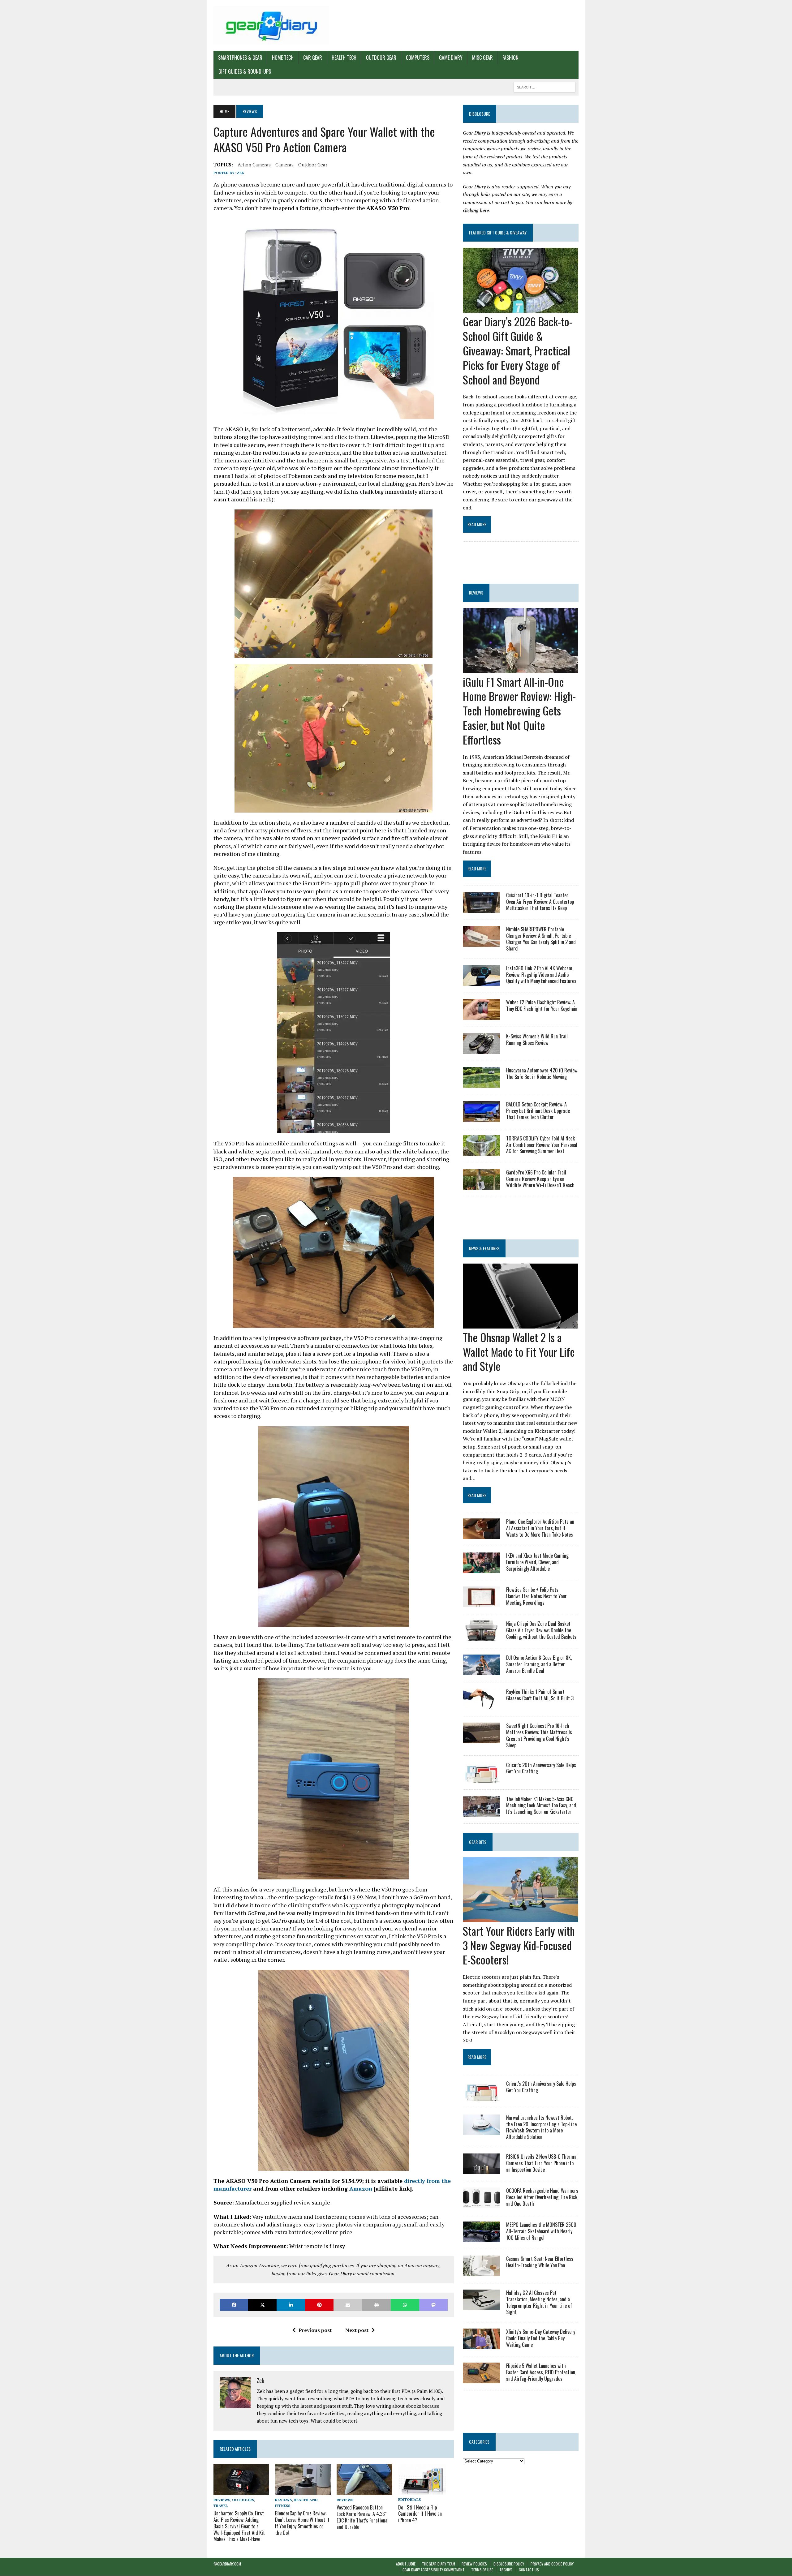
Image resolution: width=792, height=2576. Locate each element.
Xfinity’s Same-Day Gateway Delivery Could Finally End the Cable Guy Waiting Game (541, 2338)
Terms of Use (482, 2570)
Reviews (222, 2500)
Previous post (315, 2330)
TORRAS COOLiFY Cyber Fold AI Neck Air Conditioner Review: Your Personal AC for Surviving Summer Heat (542, 1145)
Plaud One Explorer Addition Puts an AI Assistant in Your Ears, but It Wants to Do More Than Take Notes (540, 1528)
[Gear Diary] (271, 25)
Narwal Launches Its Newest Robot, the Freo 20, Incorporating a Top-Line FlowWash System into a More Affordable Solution (541, 2127)
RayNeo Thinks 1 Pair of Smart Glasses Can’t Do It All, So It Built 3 (540, 1695)
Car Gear (313, 58)
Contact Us (529, 2570)
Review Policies (474, 2564)
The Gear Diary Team (439, 2564)
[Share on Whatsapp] (405, 2305)
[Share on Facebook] (234, 2305)
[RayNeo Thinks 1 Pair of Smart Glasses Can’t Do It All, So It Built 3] (481, 1705)
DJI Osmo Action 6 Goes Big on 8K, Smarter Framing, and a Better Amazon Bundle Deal (539, 1664)
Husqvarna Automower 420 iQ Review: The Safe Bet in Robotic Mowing (542, 1073)
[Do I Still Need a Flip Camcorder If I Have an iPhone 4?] (422, 2491)
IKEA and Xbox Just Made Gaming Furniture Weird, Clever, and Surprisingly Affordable (537, 1562)
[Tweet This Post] (262, 2305)
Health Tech (344, 58)
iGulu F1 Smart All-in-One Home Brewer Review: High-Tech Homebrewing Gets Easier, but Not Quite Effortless (519, 711)
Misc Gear (482, 58)
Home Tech (283, 58)
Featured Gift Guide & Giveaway (498, 232)
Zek (240, 173)
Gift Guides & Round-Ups (245, 71)
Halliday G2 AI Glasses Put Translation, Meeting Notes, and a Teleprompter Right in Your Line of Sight (539, 2302)
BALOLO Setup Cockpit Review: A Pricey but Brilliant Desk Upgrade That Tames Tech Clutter (538, 1111)
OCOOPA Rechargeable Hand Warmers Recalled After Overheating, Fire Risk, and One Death (542, 2197)
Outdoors (243, 2500)
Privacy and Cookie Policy (552, 2564)
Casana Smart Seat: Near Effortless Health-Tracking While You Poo (540, 2262)
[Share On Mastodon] (433, 2305)
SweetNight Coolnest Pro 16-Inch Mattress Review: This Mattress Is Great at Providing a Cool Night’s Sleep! (539, 1735)
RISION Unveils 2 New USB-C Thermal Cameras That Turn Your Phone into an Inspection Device (542, 2163)
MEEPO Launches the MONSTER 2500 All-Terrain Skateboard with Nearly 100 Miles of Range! (541, 2231)
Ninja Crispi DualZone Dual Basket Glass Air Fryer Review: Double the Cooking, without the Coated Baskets (541, 1630)
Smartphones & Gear (240, 58)
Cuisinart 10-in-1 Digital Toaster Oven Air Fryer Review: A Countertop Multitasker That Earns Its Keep (540, 902)
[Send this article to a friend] (348, 2305)
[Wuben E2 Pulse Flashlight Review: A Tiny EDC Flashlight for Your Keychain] (481, 1015)
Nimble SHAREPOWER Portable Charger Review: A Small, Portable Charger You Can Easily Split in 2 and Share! (541, 939)
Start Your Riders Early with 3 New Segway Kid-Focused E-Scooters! (519, 1945)
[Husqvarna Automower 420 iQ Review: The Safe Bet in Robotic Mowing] (481, 1084)
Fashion (510, 58)
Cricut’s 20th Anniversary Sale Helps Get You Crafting (541, 1768)
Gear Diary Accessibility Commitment (434, 2570)
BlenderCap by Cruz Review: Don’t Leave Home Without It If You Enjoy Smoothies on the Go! (302, 2523)
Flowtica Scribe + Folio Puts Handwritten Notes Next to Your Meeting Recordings (536, 1596)
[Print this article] (377, 2305)
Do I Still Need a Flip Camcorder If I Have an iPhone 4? (420, 2514)
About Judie (406, 2564)
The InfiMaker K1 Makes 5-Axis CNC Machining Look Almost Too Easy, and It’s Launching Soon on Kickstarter (541, 1805)
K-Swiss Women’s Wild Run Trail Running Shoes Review (537, 1039)
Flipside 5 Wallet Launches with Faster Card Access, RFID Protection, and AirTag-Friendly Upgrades (541, 2372)
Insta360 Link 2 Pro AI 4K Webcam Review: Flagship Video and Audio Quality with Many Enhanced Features (541, 975)
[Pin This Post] (319, 2305)
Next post (357, 2330)
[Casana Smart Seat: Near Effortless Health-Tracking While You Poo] (481, 2272)
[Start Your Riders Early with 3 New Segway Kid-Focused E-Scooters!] (521, 1918)
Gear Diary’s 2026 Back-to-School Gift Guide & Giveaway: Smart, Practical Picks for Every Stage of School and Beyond (518, 350)
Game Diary (451, 58)
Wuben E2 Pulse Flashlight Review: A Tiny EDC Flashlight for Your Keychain (542, 1005)
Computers (418, 58)
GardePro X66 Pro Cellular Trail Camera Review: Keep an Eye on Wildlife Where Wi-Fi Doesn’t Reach (540, 1179)
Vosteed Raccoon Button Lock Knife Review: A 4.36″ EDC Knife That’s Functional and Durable (363, 2517)
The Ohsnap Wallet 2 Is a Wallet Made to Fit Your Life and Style (519, 1352)
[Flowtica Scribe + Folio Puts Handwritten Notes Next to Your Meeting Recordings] (481, 1603)
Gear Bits (478, 1842)
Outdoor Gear (381, 58)
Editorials (409, 2499)
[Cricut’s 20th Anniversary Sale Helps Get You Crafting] (481, 1778)
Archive (506, 2570)
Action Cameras (254, 165)
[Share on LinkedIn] (291, 2305)
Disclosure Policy (509, 2564)
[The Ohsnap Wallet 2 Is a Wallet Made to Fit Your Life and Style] (521, 1324)
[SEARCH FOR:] (544, 86)
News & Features (484, 1248)
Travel (221, 2506)
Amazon (361, 2188)
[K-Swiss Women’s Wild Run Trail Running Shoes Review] (481, 1050)
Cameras (284, 165)
